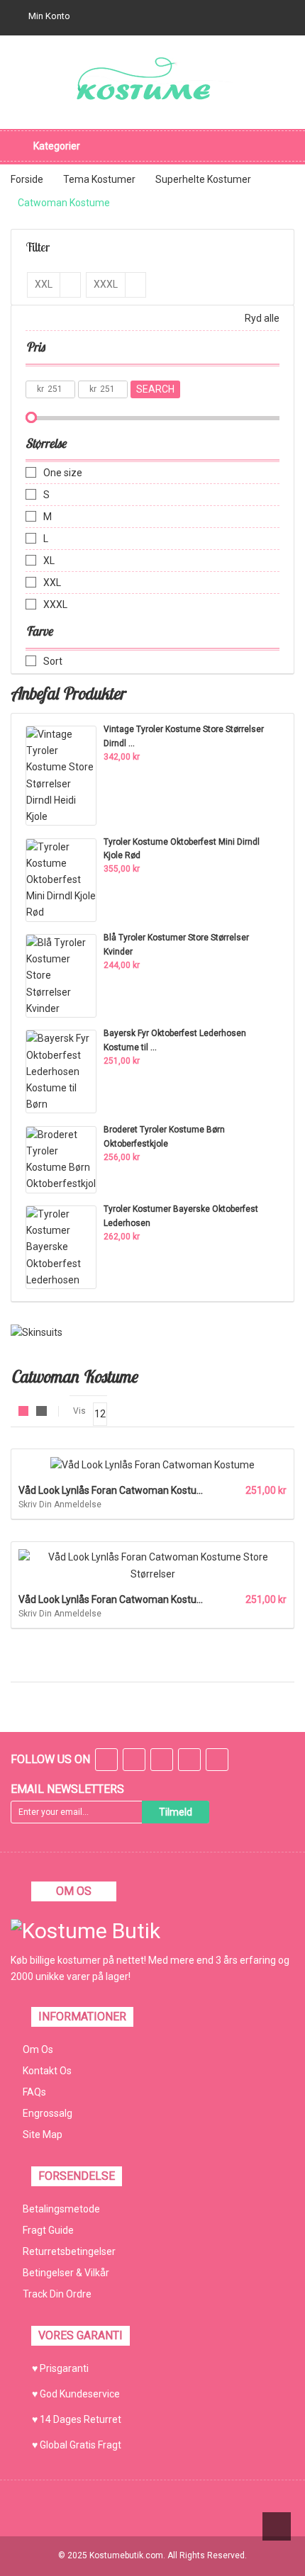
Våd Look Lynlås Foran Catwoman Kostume (115, 1490)
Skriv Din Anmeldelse (60, 1504)
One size (63, 473)
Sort (53, 661)
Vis (79, 1411)
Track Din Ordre (57, 2294)
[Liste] (41, 1411)
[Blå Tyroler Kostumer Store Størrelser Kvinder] (61, 975)
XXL (52, 583)
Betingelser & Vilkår (66, 2273)
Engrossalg (48, 2113)
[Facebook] (106, 1761)
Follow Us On (50, 1759)
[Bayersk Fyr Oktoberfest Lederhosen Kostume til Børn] (61, 1071)
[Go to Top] (277, 2526)
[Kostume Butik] (152, 81)
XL (49, 561)
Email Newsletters (67, 1789)
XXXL (55, 604)
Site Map (43, 2135)
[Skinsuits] (37, 1332)
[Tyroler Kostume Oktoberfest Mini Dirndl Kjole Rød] (61, 879)
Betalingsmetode (61, 2209)
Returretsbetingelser (69, 2251)
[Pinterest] (217, 1761)
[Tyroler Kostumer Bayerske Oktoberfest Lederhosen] (61, 1247)
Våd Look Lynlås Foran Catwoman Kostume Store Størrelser (152, 1599)
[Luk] (259, 2543)
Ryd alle (262, 318)
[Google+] (162, 1761)
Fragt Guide (48, 2230)
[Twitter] (134, 1761)
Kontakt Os (47, 2071)
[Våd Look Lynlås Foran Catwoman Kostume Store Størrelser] (152, 1565)
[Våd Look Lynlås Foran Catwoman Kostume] (152, 1464)
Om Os (38, 2049)
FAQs (34, 2092)
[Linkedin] (189, 1761)
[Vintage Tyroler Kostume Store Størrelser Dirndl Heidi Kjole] (61, 775)
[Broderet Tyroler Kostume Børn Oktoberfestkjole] (61, 1159)
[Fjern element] (70, 285)
